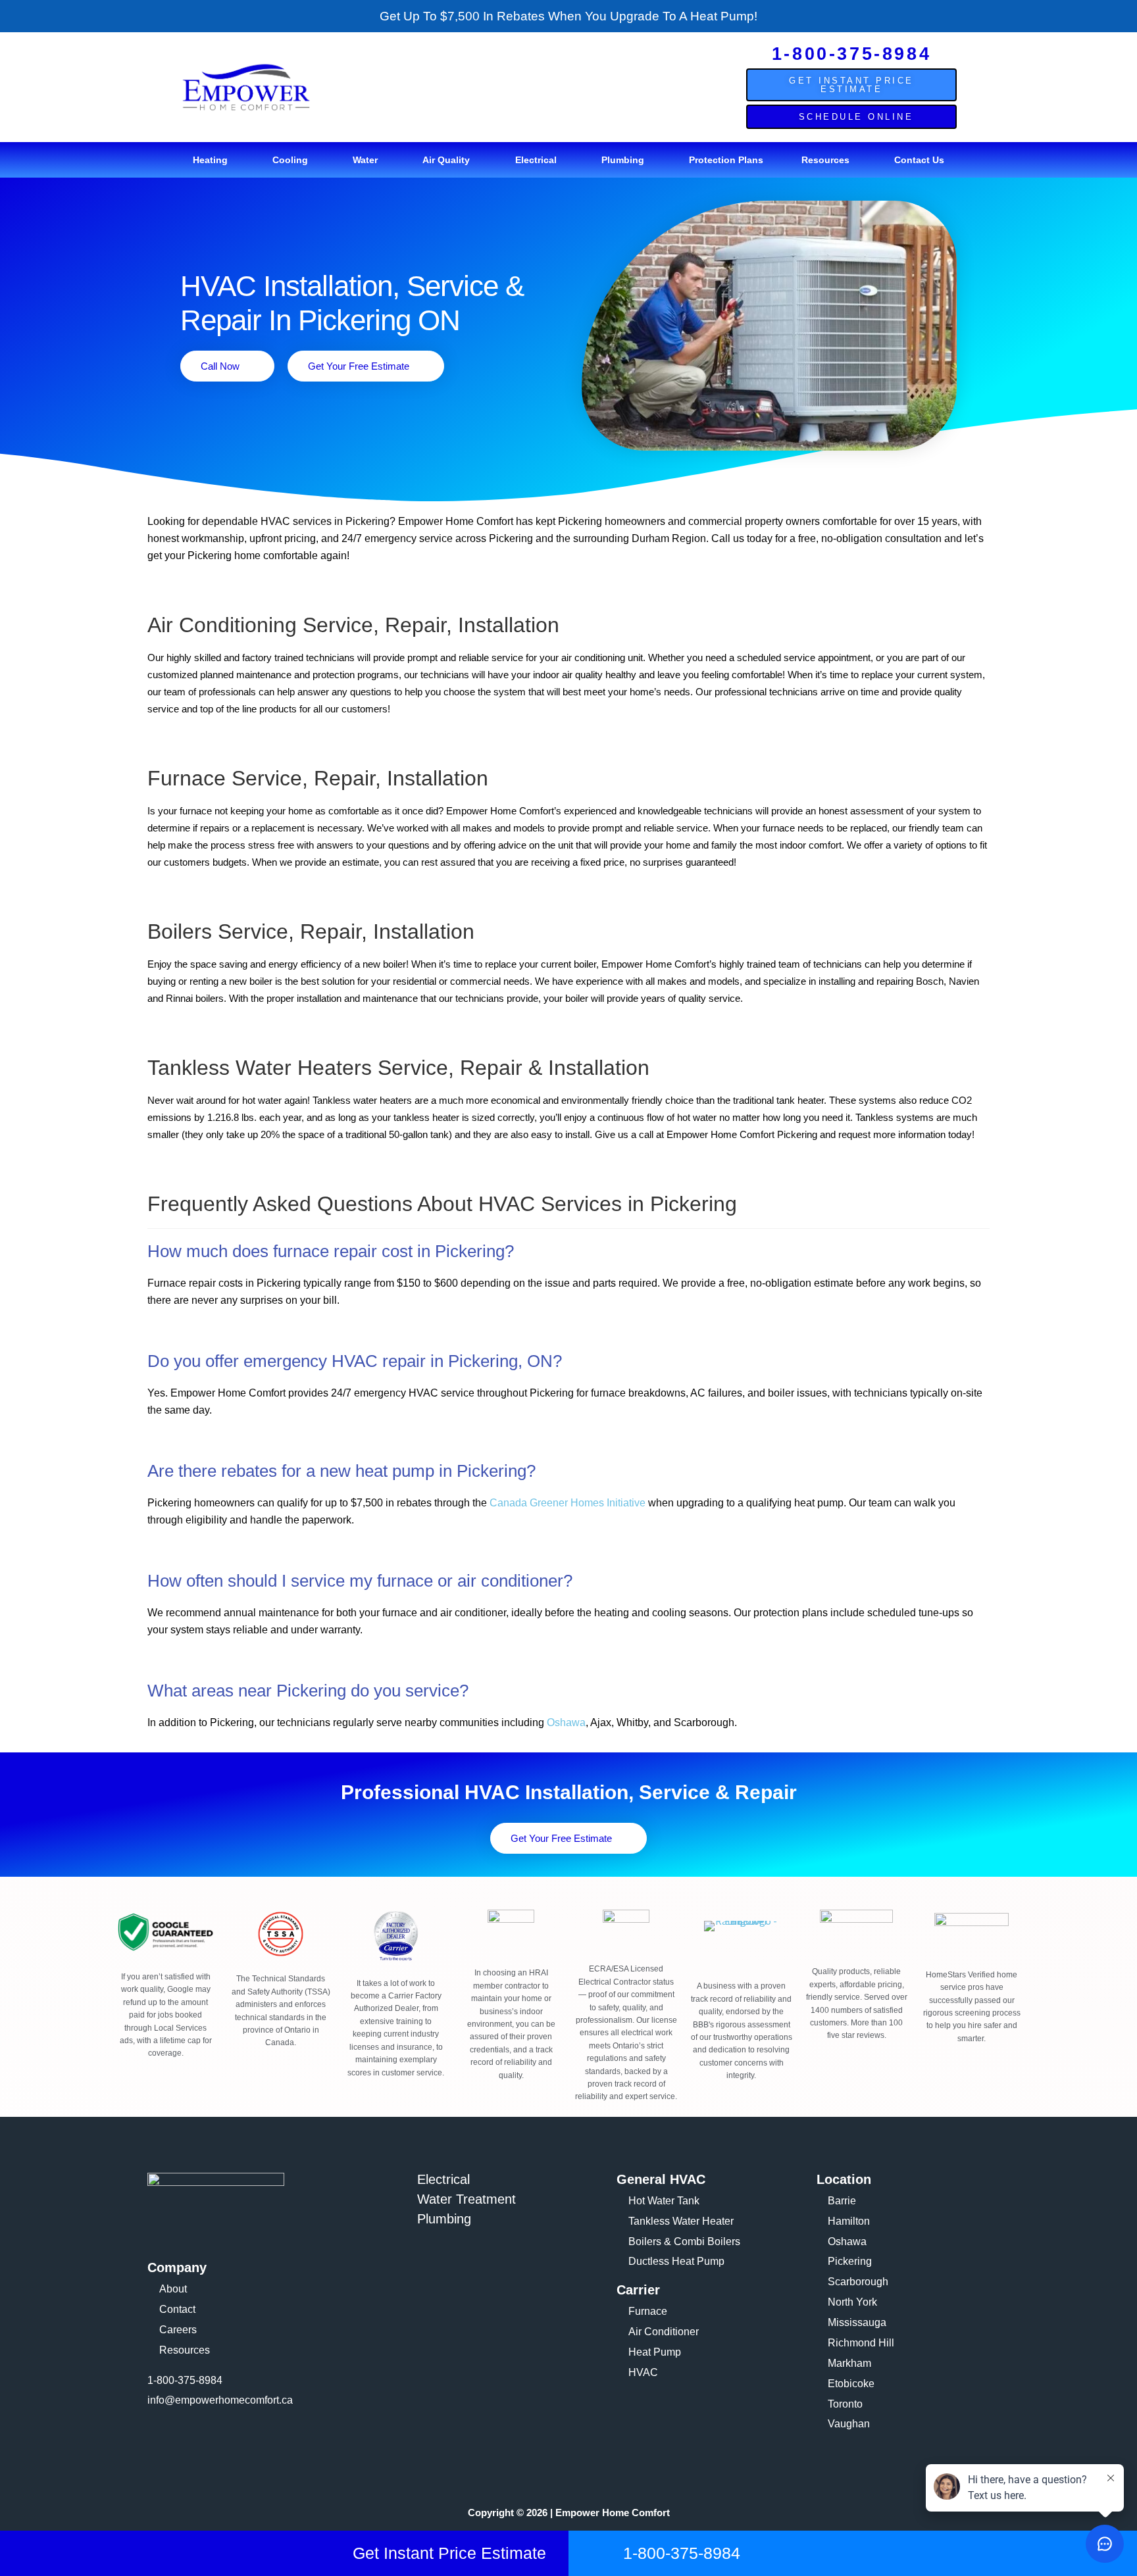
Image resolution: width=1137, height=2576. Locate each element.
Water (365, 160)
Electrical (536, 160)
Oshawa (566, 1722)
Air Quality (446, 160)
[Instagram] (199, 2439)
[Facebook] (164, 2439)
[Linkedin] (234, 2439)
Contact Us (919, 160)
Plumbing (623, 160)
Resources (825, 160)
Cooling (290, 160)
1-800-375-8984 (851, 54)
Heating (210, 160)
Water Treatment (467, 2199)
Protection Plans (726, 160)
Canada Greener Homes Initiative (568, 1503)
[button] (214, 160)
